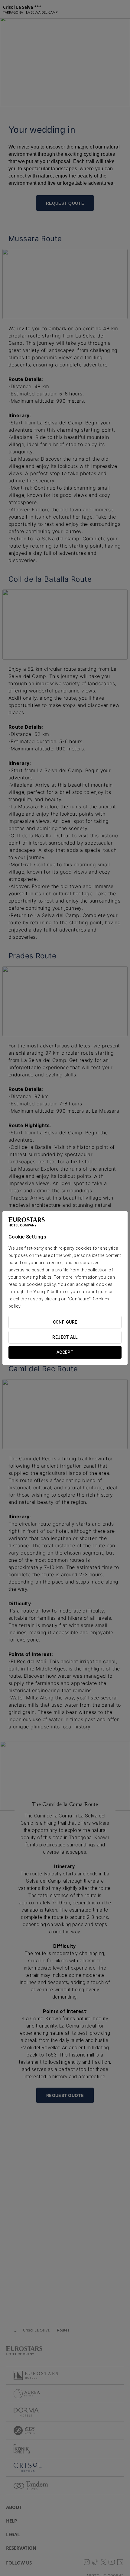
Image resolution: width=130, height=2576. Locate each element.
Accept (65, 1352)
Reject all (65, 1337)
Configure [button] (65, 1322)
